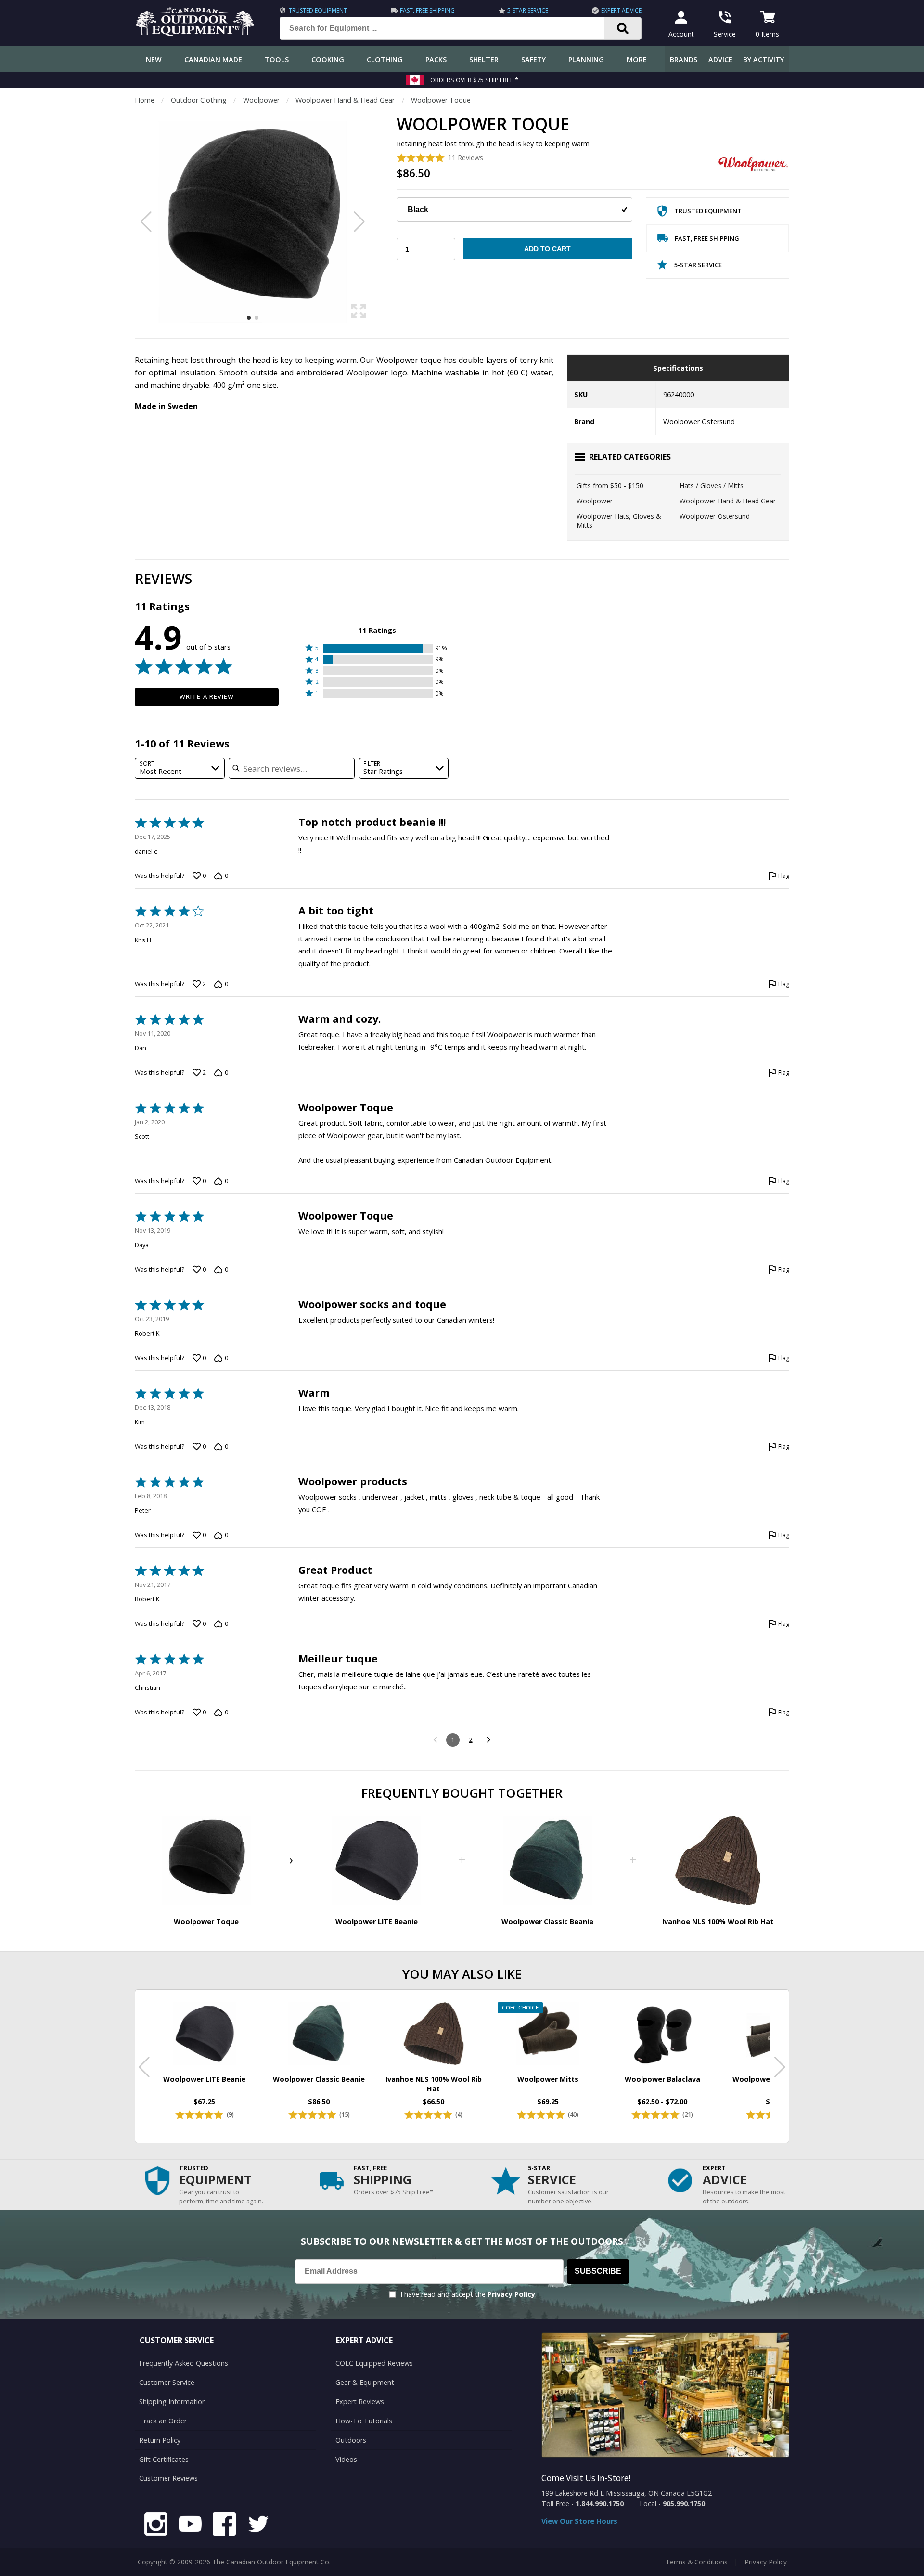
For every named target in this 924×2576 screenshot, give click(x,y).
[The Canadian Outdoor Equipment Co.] (195, 33)
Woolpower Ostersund (715, 516)
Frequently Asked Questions (184, 2363)
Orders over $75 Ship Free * (474, 80)
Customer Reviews (168, 2478)
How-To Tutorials (364, 2421)
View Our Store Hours (579, 2521)
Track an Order (163, 2421)
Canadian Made (213, 59)
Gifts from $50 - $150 (610, 485)
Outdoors (351, 2440)
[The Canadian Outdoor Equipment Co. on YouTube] (190, 2525)
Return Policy (160, 2440)
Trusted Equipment (318, 10)
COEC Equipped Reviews (374, 2363)
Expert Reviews (360, 2402)
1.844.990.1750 (600, 2504)
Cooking (328, 59)
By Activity (764, 59)
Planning (586, 59)
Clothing (385, 59)
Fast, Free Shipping (427, 10)
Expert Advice (621, 10)
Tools (277, 59)
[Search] (623, 28)
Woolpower (261, 100)
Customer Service (167, 2382)
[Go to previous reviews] (435, 1740)
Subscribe (598, 2271)
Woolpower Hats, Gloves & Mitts (619, 521)
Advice (720, 59)
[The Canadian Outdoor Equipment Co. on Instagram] (156, 2525)
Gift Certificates (164, 2459)
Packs (436, 59)
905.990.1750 (684, 2504)
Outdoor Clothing (199, 100)
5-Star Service (528, 10)
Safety (533, 59)
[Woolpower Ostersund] (753, 165)
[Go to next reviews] (489, 1740)
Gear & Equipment (365, 2382)
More (637, 59)
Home (145, 100)
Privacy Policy (511, 2294)
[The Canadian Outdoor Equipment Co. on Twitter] (258, 2525)
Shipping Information (173, 2402)
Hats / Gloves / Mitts (712, 485)
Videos (346, 2459)
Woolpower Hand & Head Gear (345, 100)
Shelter (484, 59)
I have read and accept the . (468, 2294)
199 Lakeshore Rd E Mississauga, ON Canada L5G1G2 (627, 2493)
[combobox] (180, 768)
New (154, 59)
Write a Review (207, 696)
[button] (377, 648)
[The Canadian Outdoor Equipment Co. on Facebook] (224, 2525)
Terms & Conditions (697, 2562)
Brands (684, 59)
